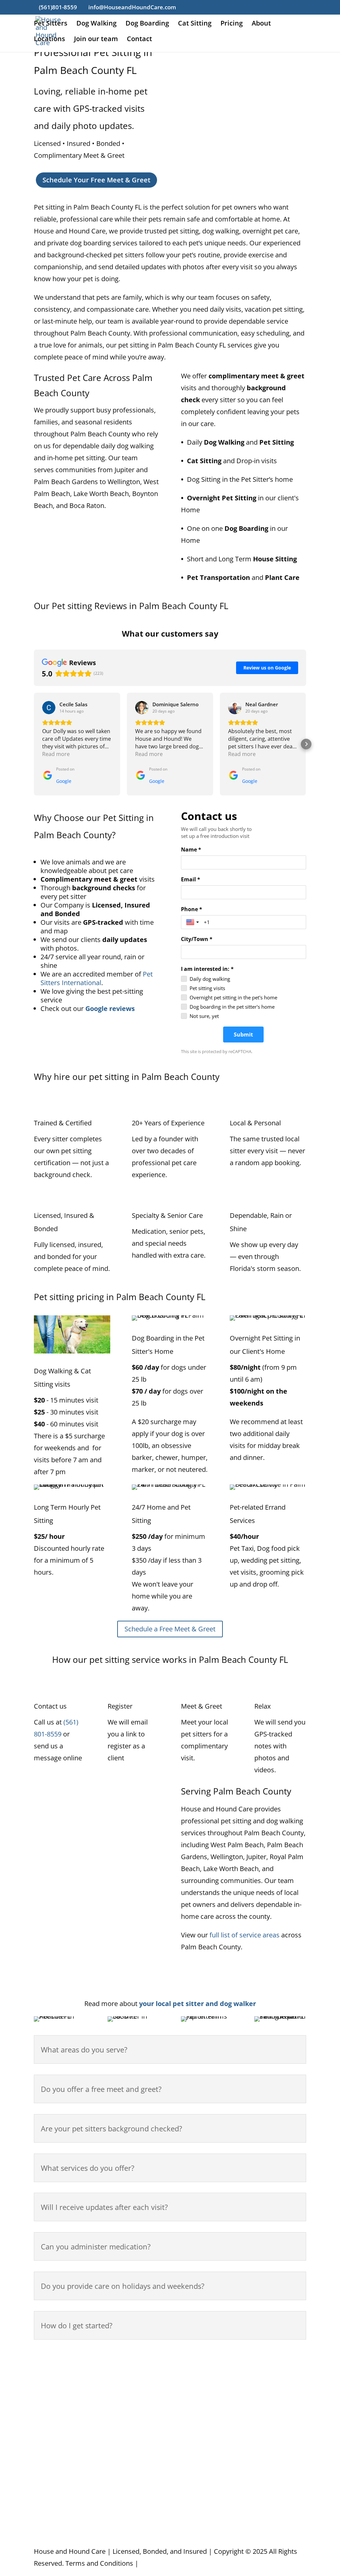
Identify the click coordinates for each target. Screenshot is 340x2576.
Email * (191, 879)
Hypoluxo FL (126, 2359)
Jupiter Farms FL (132, 2395)
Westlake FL (272, 2502)
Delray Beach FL (58, 2431)
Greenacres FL (56, 2443)
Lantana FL (124, 2478)
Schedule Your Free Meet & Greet (96, 180)
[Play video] (86, 1884)
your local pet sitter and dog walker (198, 2004)
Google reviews (110, 1008)
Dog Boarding (147, 24)
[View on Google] (49, 708)
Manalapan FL (202, 2371)
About (261, 24)
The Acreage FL (277, 2431)
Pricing (232, 24)
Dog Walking (96, 24)
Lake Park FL (127, 2454)
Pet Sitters (51, 24)
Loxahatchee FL (205, 2359)
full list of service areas (245, 1935)
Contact (139, 40)
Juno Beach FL (129, 2371)
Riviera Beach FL (206, 2502)
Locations (49, 40)
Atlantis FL (50, 2371)
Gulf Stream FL (56, 2454)
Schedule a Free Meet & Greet (170, 1629)
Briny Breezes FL (59, 2419)
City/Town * (197, 939)
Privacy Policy (161, 2563)
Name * (191, 849)
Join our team (96, 40)
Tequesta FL (273, 2419)
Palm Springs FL (205, 2490)
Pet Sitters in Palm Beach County (70, 2527)
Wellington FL (275, 2443)
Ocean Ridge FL (204, 2407)
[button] (34, 744)
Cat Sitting (195, 24)
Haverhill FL (52, 2466)
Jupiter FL (122, 2383)
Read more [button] (56, 754)
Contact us (125, 2527)
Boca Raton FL (55, 2383)
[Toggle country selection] (193, 922)
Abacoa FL (49, 2359)
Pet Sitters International (97, 978)
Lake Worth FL (129, 2466)
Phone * (192, 909)
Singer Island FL (278, 2383)
